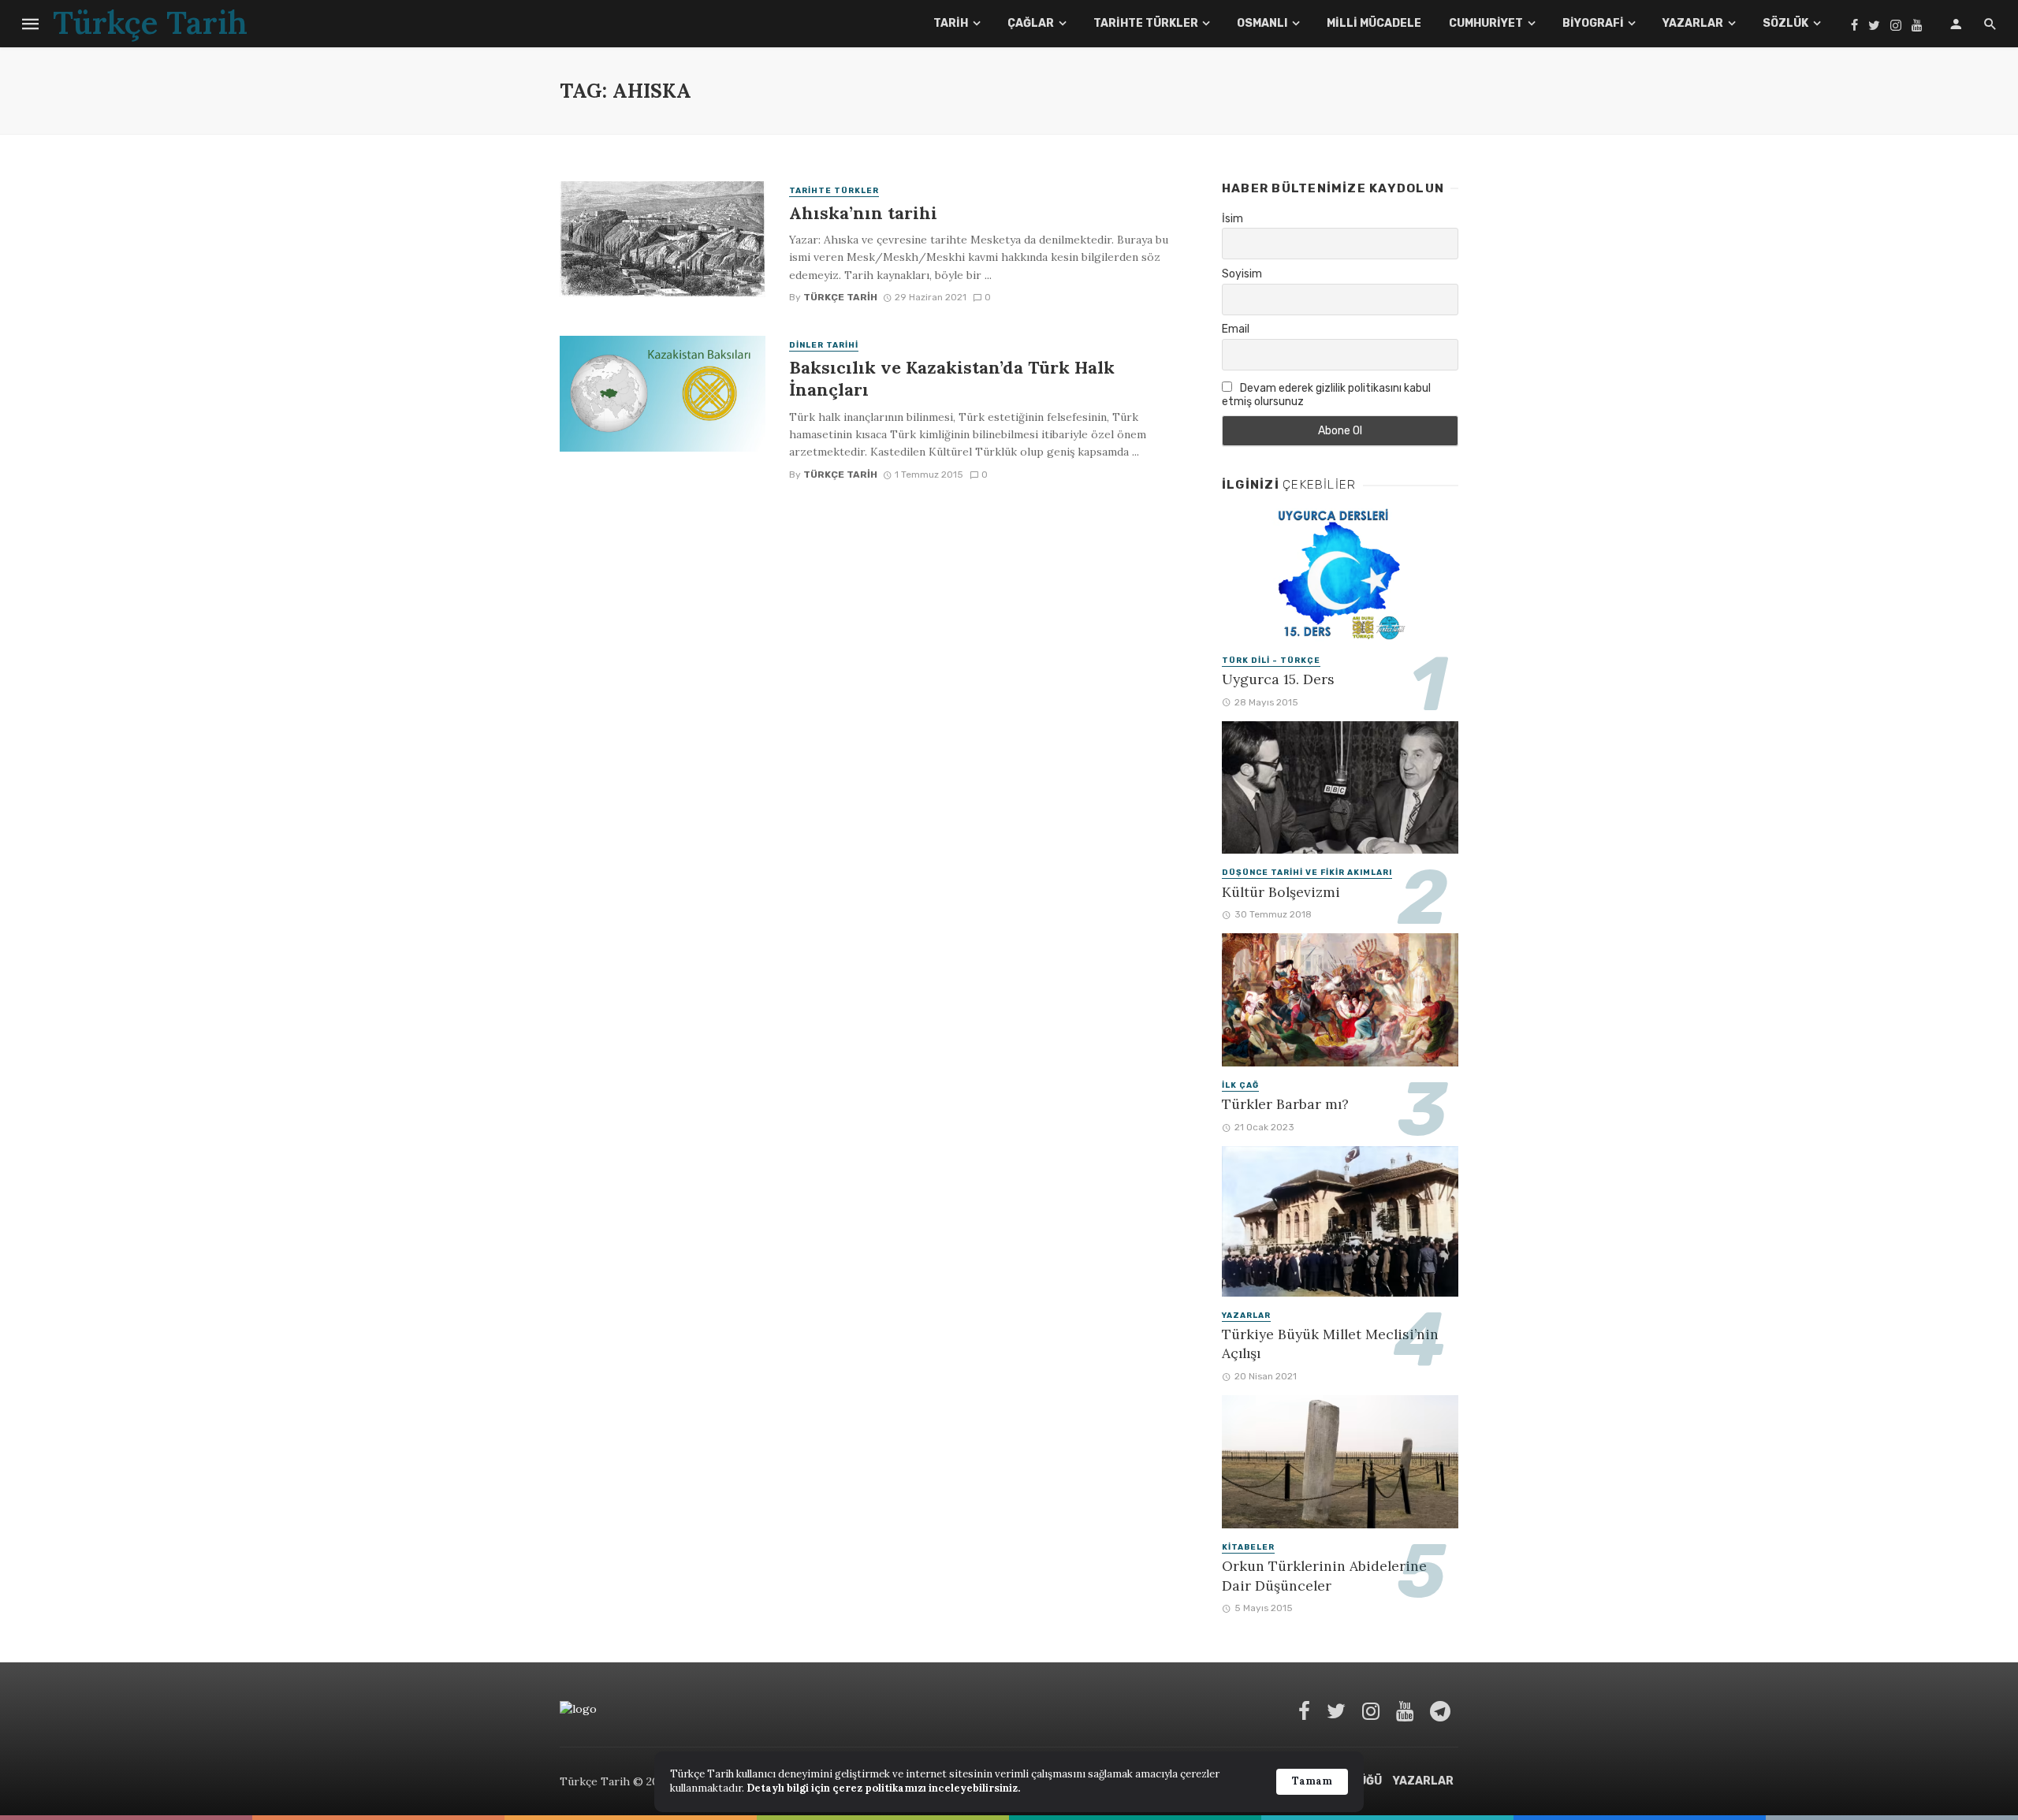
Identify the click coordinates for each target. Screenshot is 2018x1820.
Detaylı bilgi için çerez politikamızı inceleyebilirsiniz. (883, 1788)
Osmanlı (1262, 23)
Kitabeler (1248, 1547)
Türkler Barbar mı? (1285, 1104)
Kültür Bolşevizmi (1281, 892)
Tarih (951, 23)
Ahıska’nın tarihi (863, 213)
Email (1236, 329)
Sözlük (1785, 23)
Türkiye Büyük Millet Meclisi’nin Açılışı (1330, 1344)
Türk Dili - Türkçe (1271, 661)
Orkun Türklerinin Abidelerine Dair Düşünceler (1324, 1576)
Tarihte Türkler (1146, 23)
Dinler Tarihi (824, 345)
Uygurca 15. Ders (1278, 679)
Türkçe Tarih (840, 297)
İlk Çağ (1240, 1085)
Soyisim (1242, 274)
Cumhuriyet (1486, 23)
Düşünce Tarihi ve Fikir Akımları (1307, 873)
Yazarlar (1693, 23)
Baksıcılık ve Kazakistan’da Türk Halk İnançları (952, 378)
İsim (1232, 219)
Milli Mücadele (1374, 23)
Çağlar (1031, 23)
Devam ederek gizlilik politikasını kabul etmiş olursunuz (1326, 395)
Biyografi (1593, 23)
